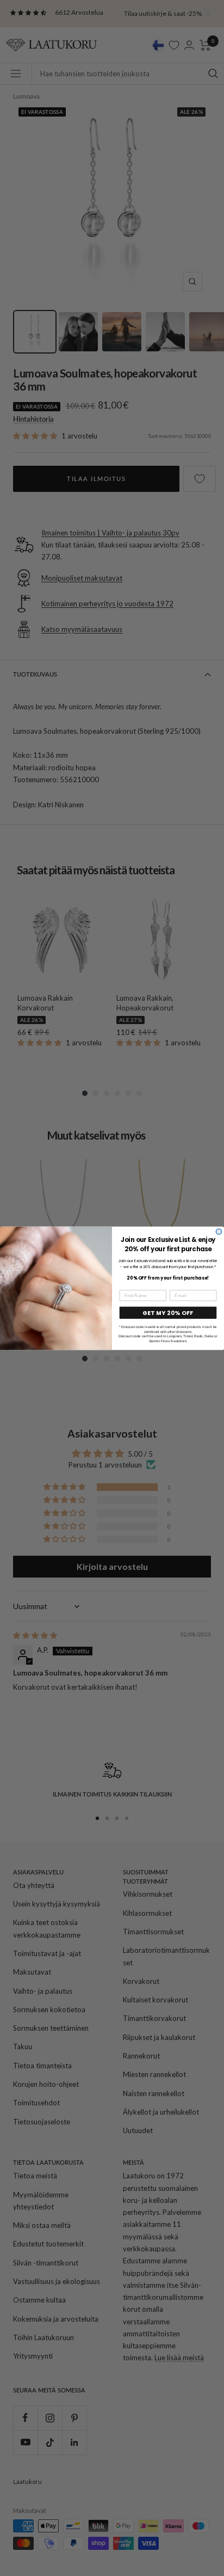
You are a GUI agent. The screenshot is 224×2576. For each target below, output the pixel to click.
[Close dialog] (219, 1231)
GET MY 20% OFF (168, 1313)
